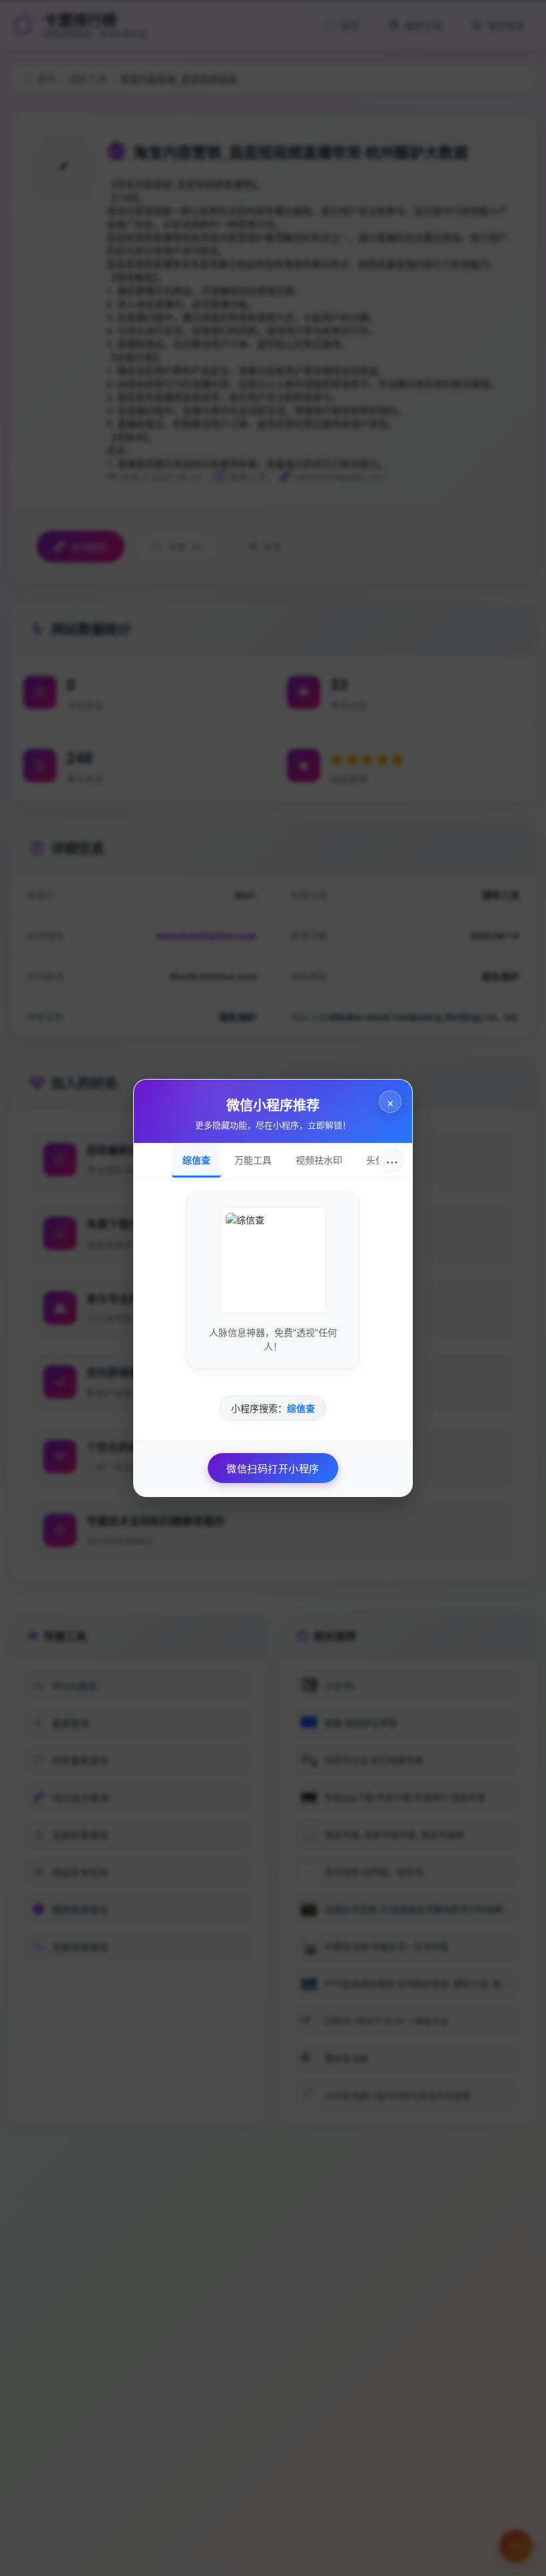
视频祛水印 (319, 1160)
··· (392, 1161)
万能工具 (253, 1160)
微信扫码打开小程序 (273, 1468)
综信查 (196, 1160)
